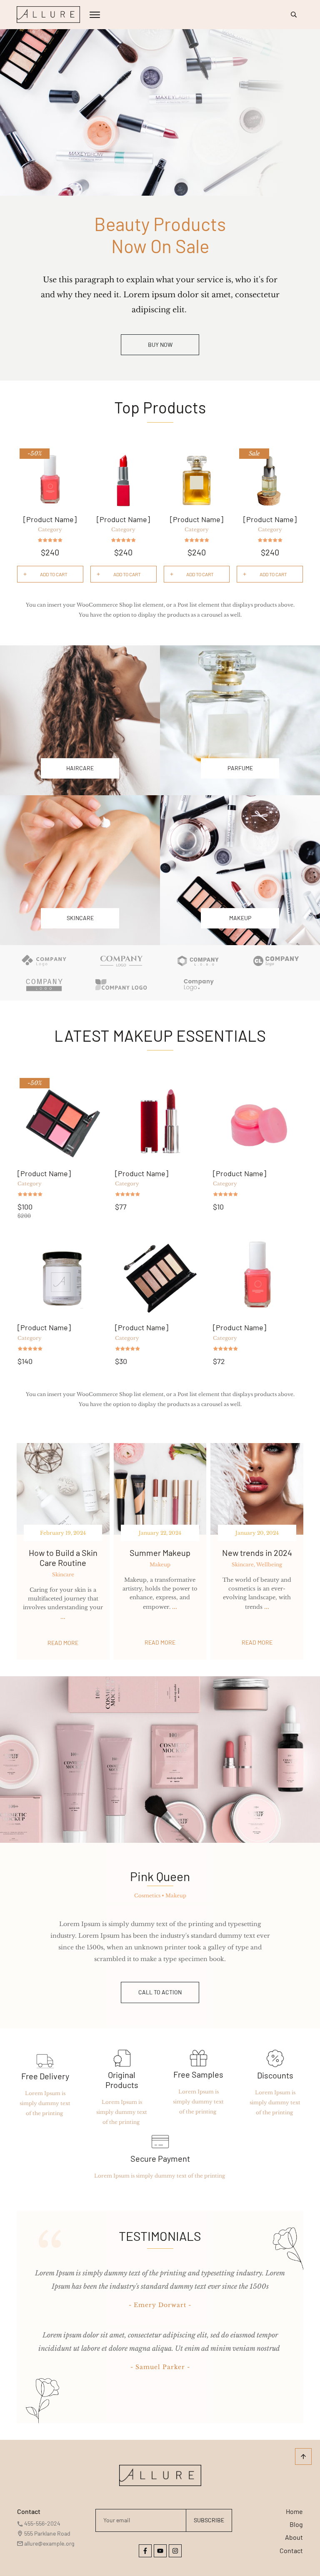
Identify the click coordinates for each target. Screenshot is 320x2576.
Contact (291, 2550)
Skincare (63, 1574)
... (63, 1617)
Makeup (160, 1564)
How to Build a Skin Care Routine (63, 1558)
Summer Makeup (160, 1553)
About (294, 2537)
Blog (296, 2524)
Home (294, 2511)
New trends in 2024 (257, 1553)
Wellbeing (269, 1564)
